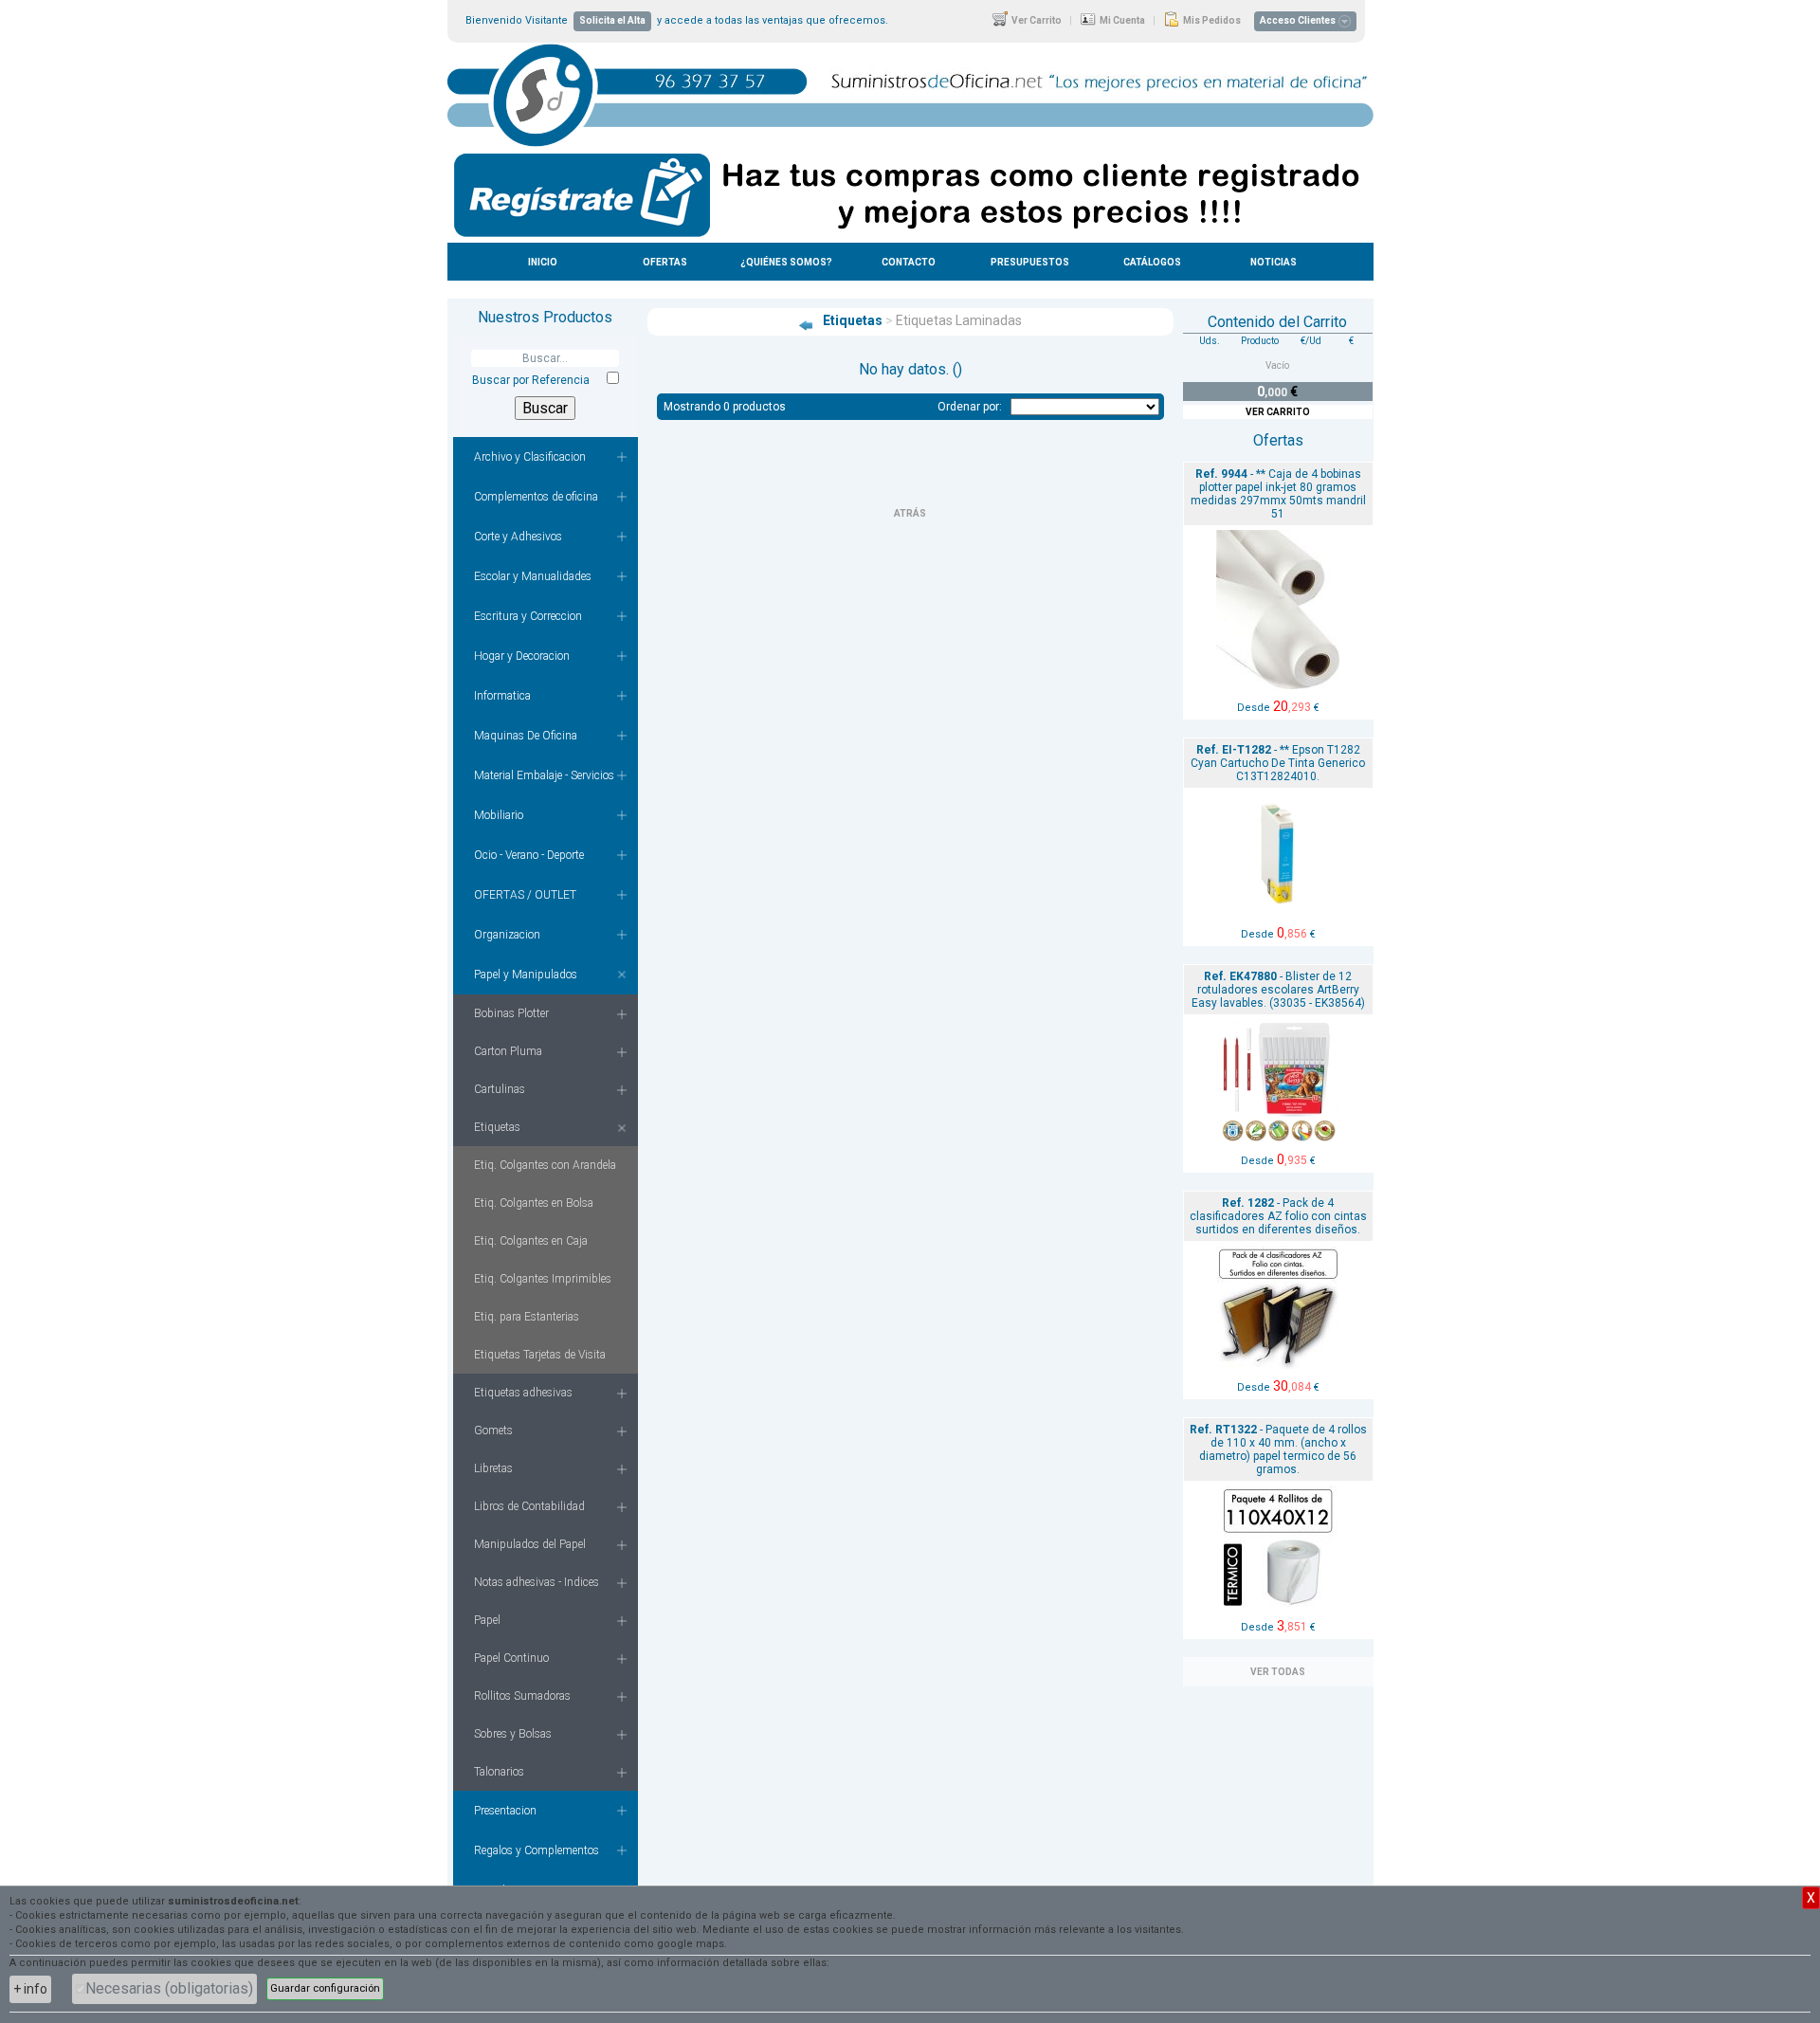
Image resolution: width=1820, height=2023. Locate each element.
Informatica (502, 696)
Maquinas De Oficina (526, 736)
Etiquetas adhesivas (523, 1393)
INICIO (543, 262)
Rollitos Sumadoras (522, 1696)
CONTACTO (909, 262)
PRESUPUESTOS (1030, 262)
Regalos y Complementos (537, 1850)
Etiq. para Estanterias (527, 1317)
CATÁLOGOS (1152, 262)
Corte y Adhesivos (518, 537)
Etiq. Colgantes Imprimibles (543, 1279)
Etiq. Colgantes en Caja (531, 1241)
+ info (30, 1989)
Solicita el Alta (612, 20)
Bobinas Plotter (511, 1013)
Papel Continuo (511, 1658)
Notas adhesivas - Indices (537, 1582)
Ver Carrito (1036, 20)
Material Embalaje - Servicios (544, 775)
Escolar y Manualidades (533, 576)
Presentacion (505, 1811)
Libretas (493, 1468)
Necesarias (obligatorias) (169, 1988)
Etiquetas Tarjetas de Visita (540, 1355)
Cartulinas (500, 1089)
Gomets (493, 1431)
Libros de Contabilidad (529, 1506)
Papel (487, 1620)
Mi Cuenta (1121, 20)
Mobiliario (499, 815)
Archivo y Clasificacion (530, 457)
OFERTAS (665, 262)
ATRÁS (910, 513)
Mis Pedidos (1211, 20)
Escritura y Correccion (528, 616)
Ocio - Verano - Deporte (529, 855)
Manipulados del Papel (530, 1544)
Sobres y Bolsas (513, 1734)
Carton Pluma (508, 1051)
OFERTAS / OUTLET (525, 895)
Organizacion (507, 935)
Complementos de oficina (536, 497)
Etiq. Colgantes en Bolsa (534, 1203)
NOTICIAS (1274, 262)
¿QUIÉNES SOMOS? (786, 262)
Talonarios (499, 1772)
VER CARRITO (1278, 412)
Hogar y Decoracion (522, 656)
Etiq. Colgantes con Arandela (545, 1165)
